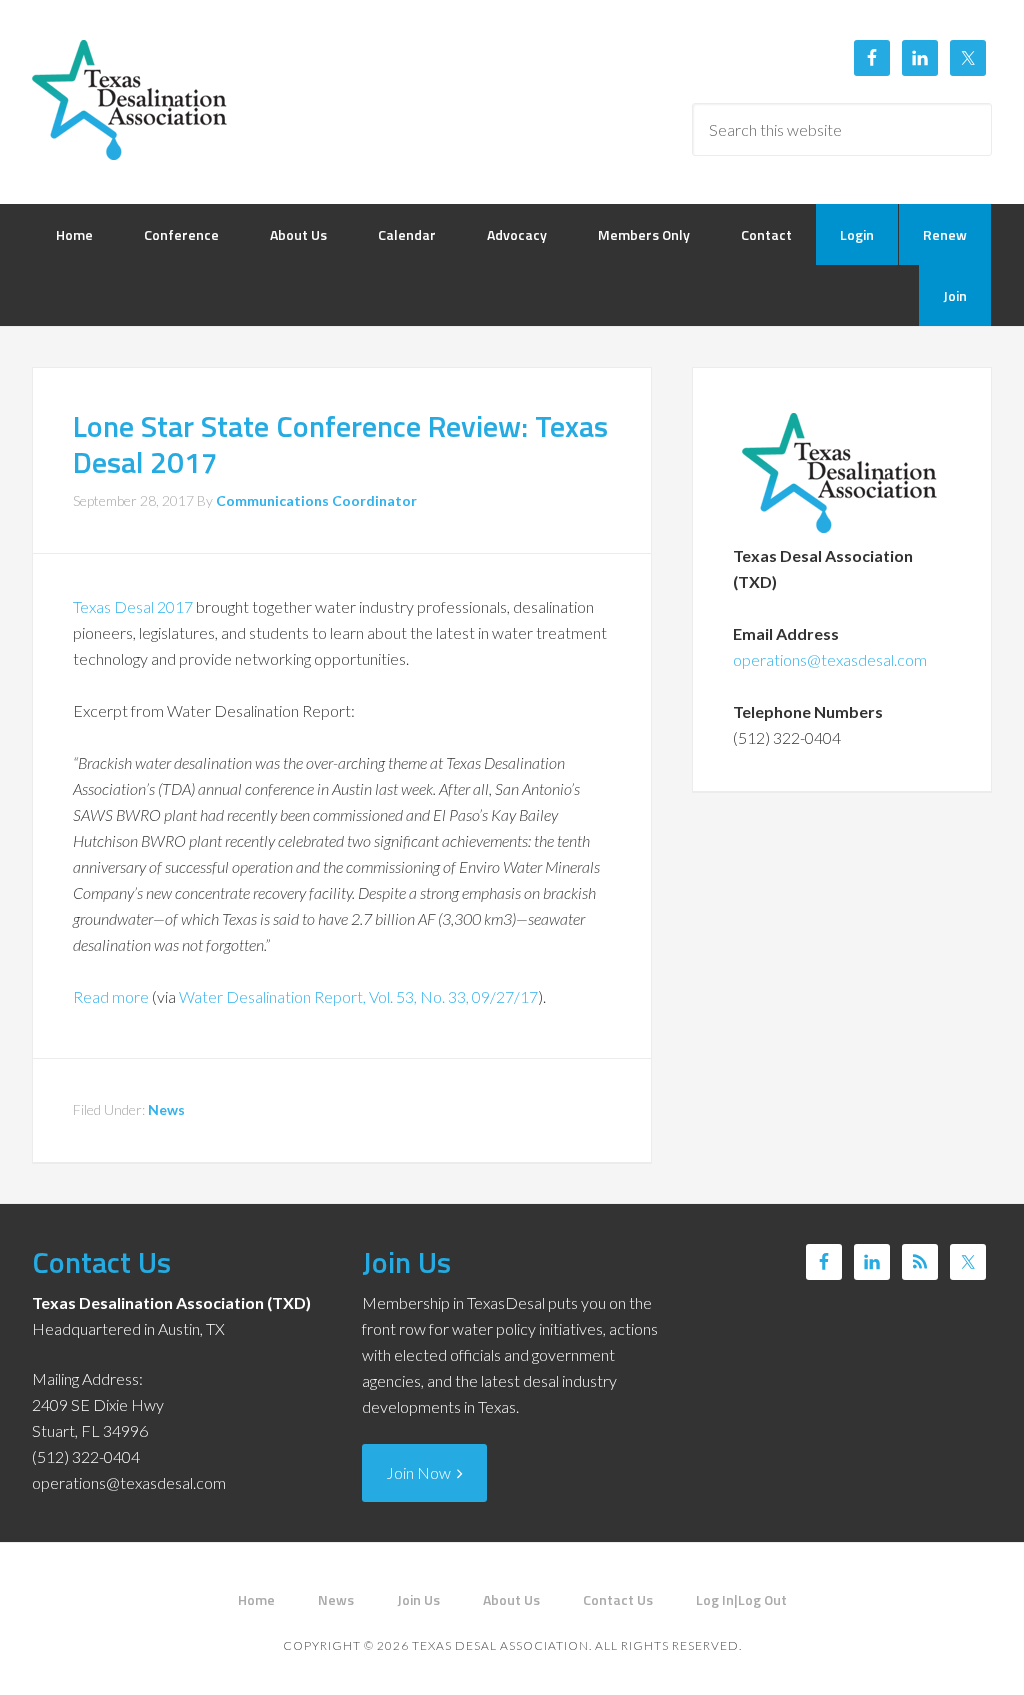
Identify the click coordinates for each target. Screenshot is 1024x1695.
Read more (111, 996)
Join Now (421, 1472)
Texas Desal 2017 (133, 606)
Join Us (406, 1262)
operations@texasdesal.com (830, 659)
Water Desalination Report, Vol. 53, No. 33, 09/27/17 (358, 996)
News (166, 1109)
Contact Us (101, 1262)
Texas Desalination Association (132, 100)
